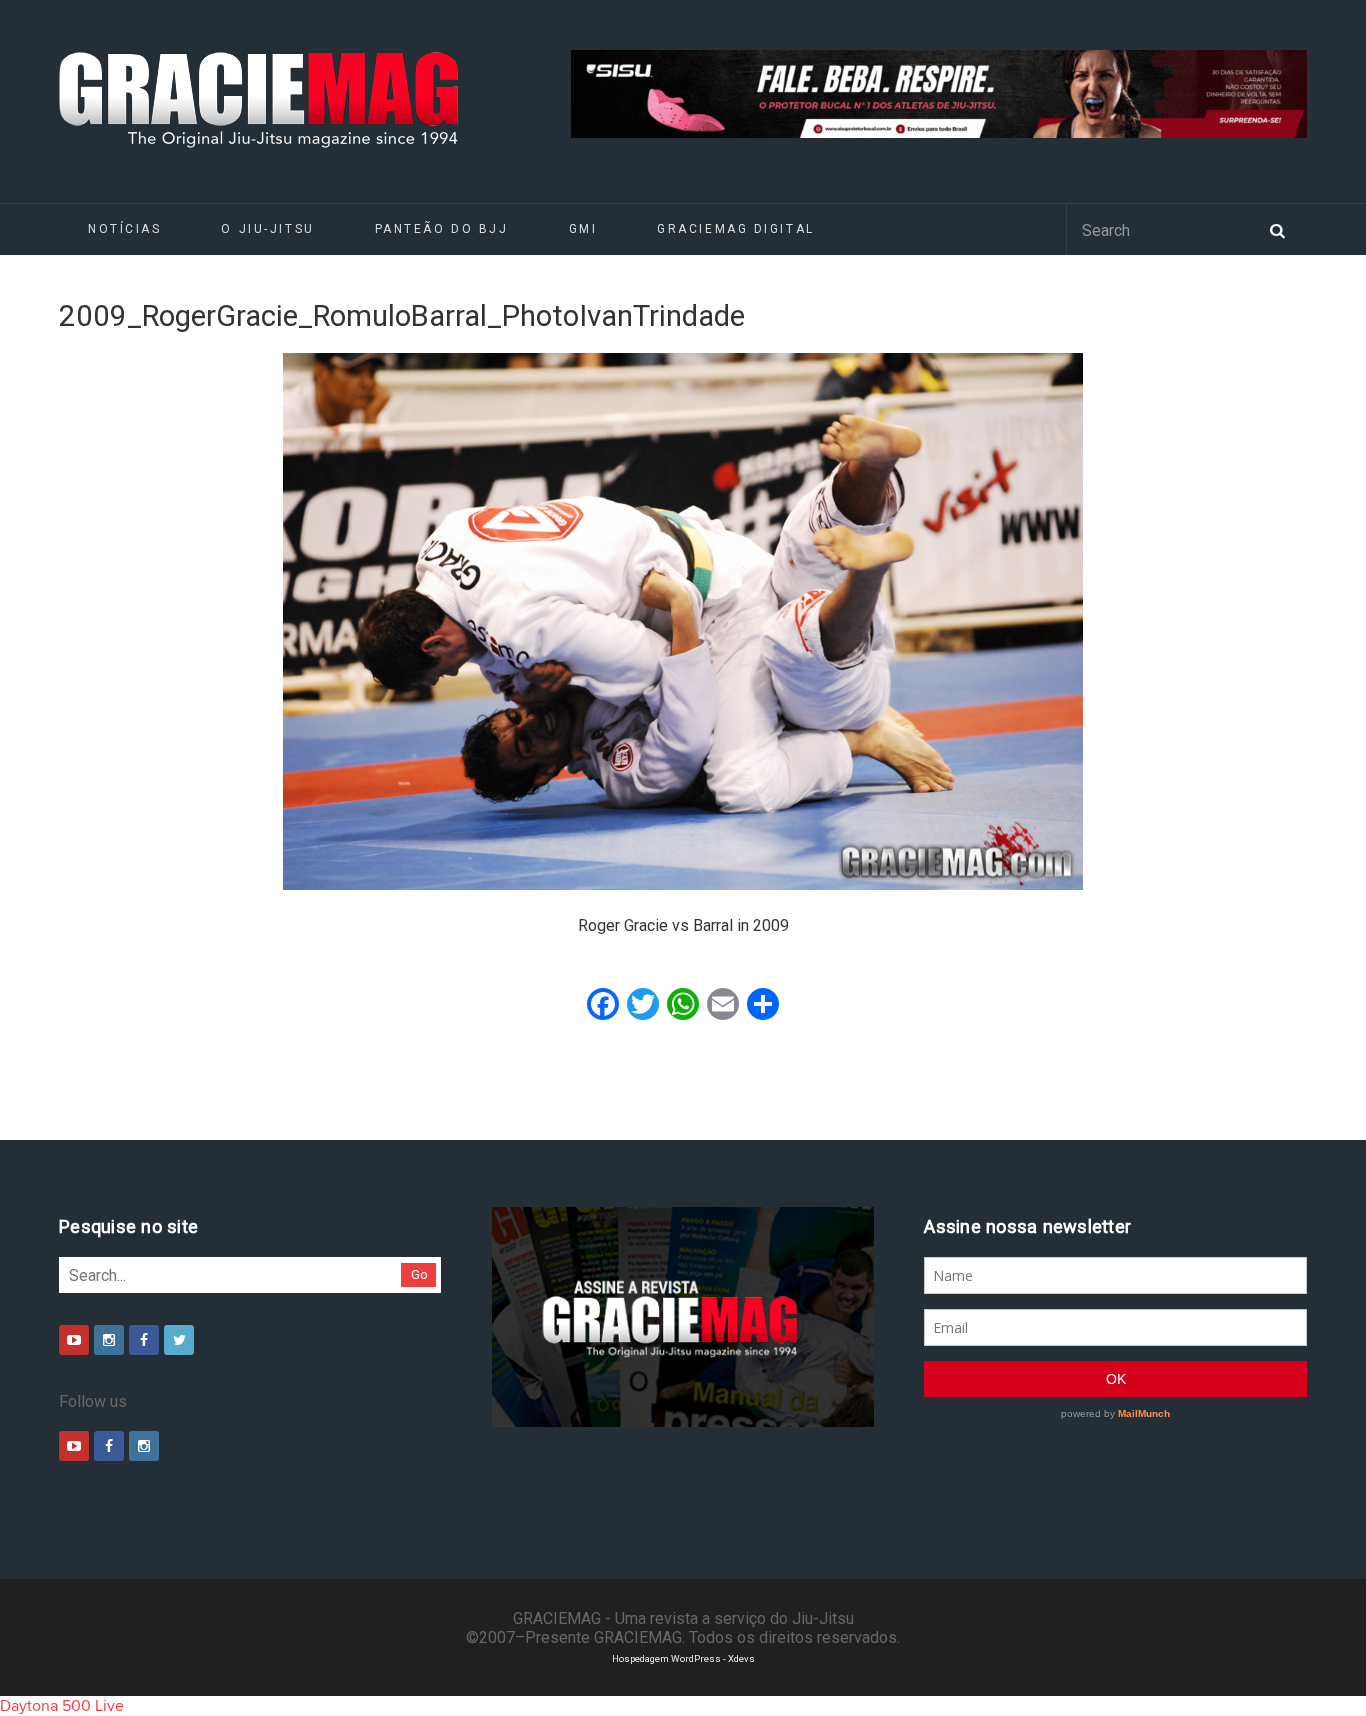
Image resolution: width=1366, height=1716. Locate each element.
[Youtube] (74, 1340)
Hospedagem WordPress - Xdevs (683, 1658)
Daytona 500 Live (62, 1706)
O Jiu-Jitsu (267, 229)
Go (419, 1274)
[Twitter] (179, 1340)
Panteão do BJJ (442, 229)
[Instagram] (109, 1340)
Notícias (124, 229)
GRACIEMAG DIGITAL (736, 229)
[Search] (1277, 229)
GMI (583, 229)
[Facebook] (144, 1340)
